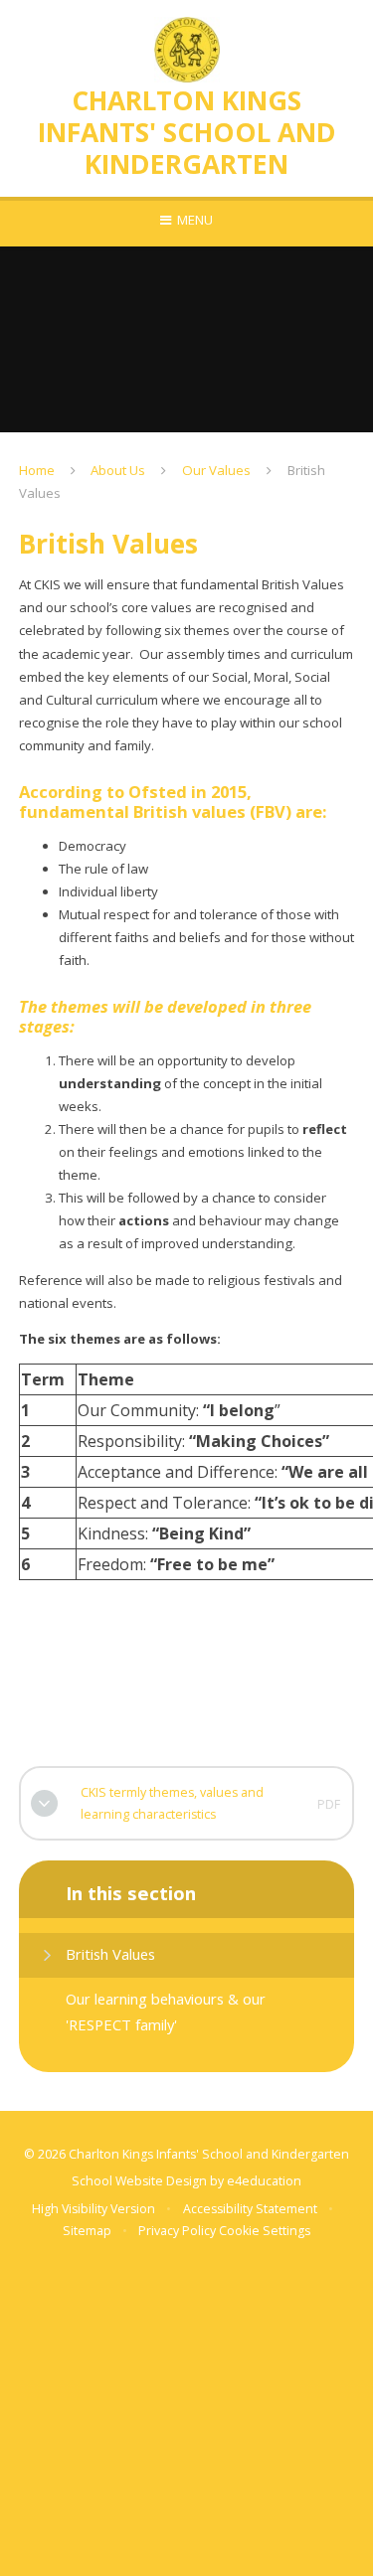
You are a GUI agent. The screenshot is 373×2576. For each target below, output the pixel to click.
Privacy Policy (177, 2231)
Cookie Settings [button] (265, 2231)
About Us (118, 470)
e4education (264, 2181)
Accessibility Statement (250, 2209)
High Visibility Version (93, 2209)
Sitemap (87, 2231)
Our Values (216, 470)
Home (37, 470)
